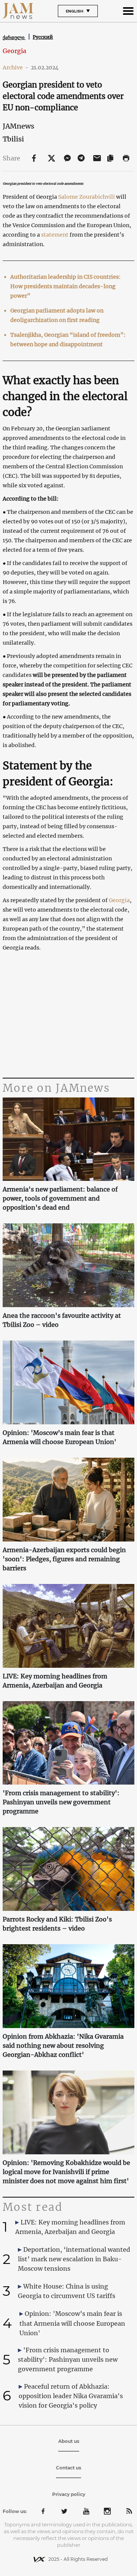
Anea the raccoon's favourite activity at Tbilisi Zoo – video (62, 1320)
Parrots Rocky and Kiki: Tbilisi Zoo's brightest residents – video (57, 1924)
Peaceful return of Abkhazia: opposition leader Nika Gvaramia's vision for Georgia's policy (71, 2396)
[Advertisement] (68, 1015)
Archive (16, 68)
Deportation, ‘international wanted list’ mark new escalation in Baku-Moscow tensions (74, 2259)
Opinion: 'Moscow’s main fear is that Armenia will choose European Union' (60, 1437)
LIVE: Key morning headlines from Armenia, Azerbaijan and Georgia (55, 1681)
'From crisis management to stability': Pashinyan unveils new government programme (61, 1802)
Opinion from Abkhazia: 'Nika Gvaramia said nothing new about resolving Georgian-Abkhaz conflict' (63, 2045)
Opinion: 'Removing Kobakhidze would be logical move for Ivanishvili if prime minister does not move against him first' (66, 2172)
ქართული (14, 37)
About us (69, 2441)
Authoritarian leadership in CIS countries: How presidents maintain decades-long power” (65, 286)
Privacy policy (69, 2494)
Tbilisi (13, 139)
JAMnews (18, 126)
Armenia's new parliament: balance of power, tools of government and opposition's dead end (60, 1198)
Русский (43, 37)
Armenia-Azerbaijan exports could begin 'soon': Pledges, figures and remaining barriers (64, 1559)
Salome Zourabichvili (87, 197)
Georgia (14, 51)
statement (55, 235)
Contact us (68, 2468)
